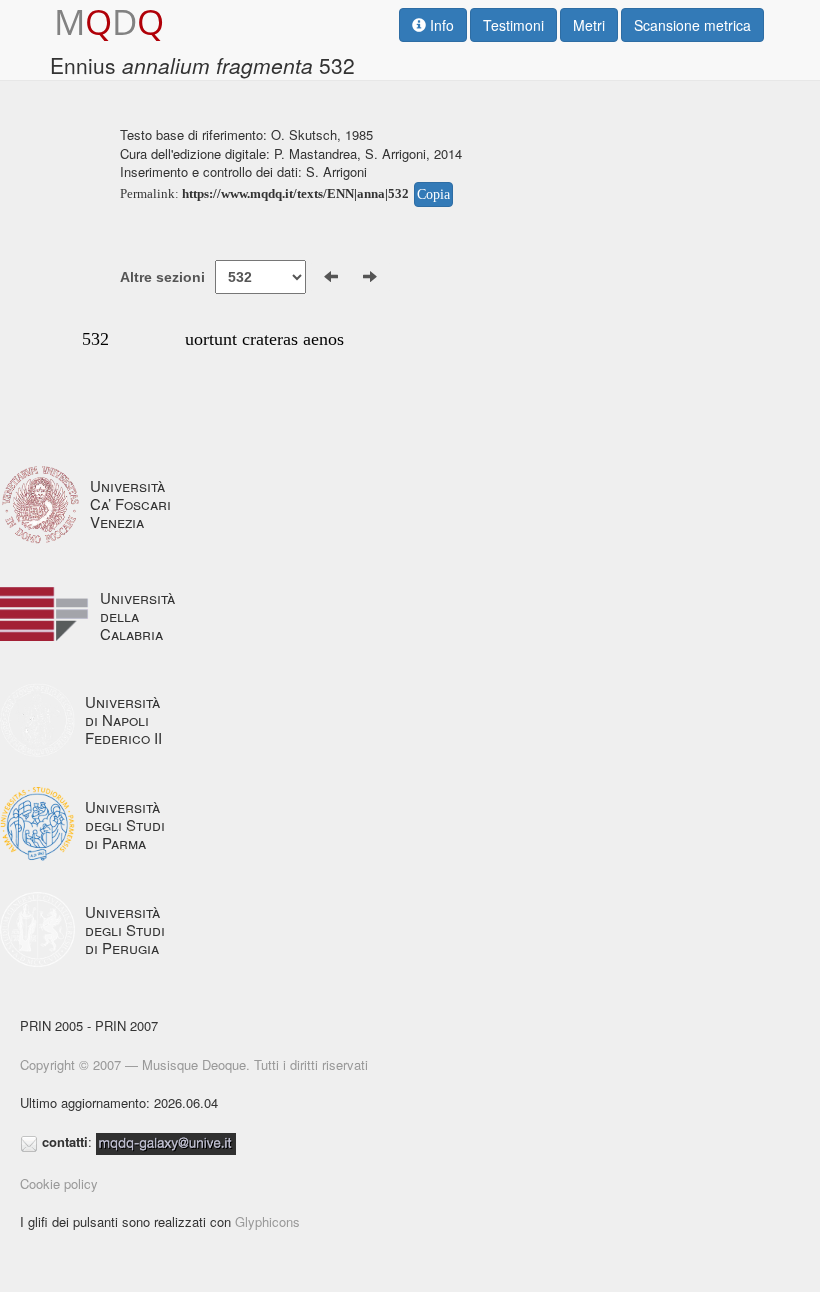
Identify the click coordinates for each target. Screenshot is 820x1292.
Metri (589, 25)
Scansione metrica (692, 25)
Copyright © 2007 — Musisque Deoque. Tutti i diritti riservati (194, 1064)
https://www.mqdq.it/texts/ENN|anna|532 (295, 193)
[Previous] (331, 277)
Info (440, 25)
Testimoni (513, 25)
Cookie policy (59, 1183)
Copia (433, 194)
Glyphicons (267, 1221)
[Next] (370, 277)
